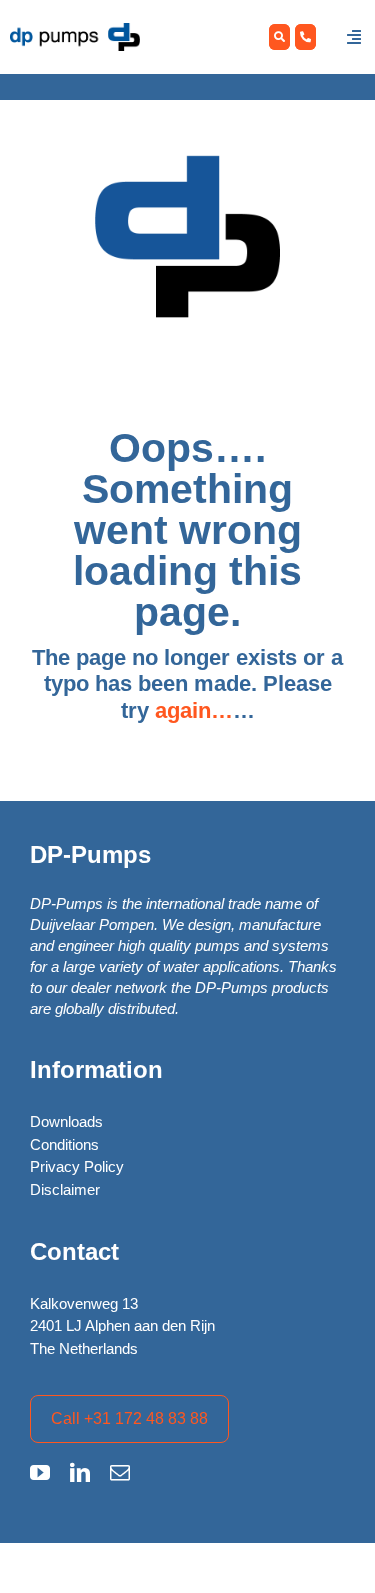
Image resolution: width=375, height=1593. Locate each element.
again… (194, 710)
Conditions (64, 1144)
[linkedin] (80, 1473)
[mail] (120, 1473)
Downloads (66, 1121)
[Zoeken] (279, 37)
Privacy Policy (77, 1166)
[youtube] (40, 1473)
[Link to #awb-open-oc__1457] (354, 37)
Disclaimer (65, 1189)
